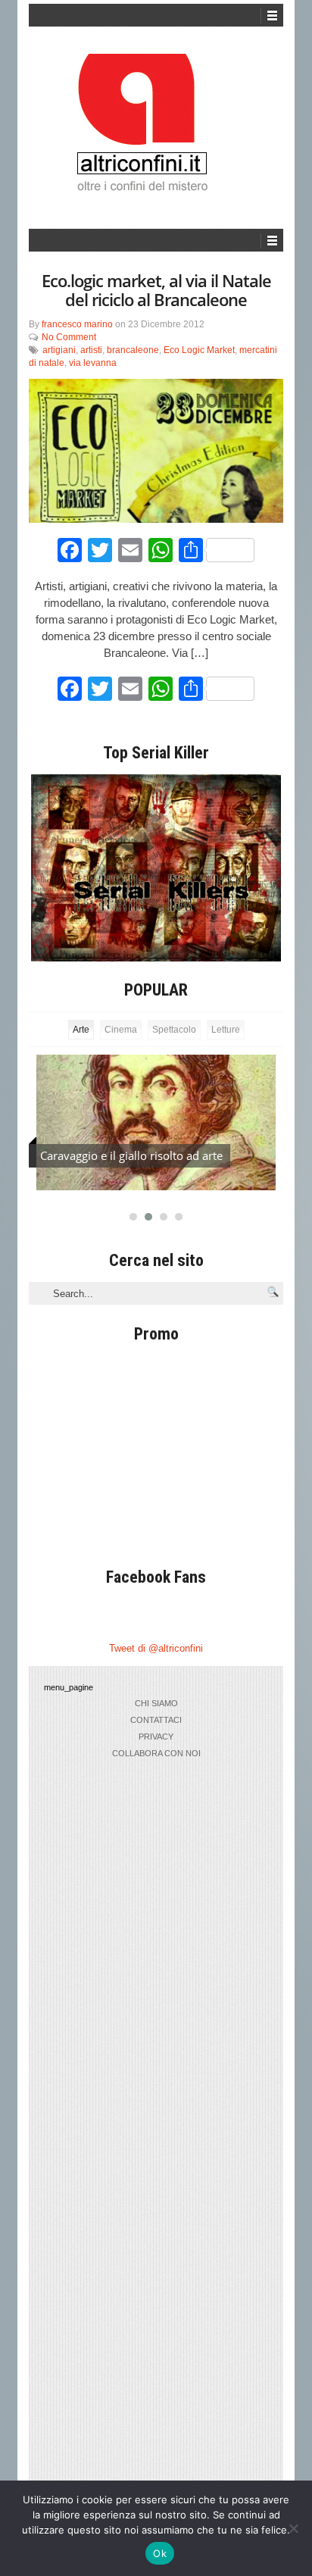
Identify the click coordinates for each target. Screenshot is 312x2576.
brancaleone (133, 350)
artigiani (59, 350)
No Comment (69, 337)
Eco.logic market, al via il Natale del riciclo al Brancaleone (156, 290)
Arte (81, 1030)
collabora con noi (156, 1753)
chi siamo (156, 1703)
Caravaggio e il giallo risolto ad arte (131, 1155)
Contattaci (156, 1720)
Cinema (121, 1030)
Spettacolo (174, 1030)
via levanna (93, 363)
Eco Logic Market (199, 350)
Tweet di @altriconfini (156, 1648)
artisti (91, 350)
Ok (160, 2553)
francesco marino (77, 324)
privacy (156, 1737)
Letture (226, 1030)
